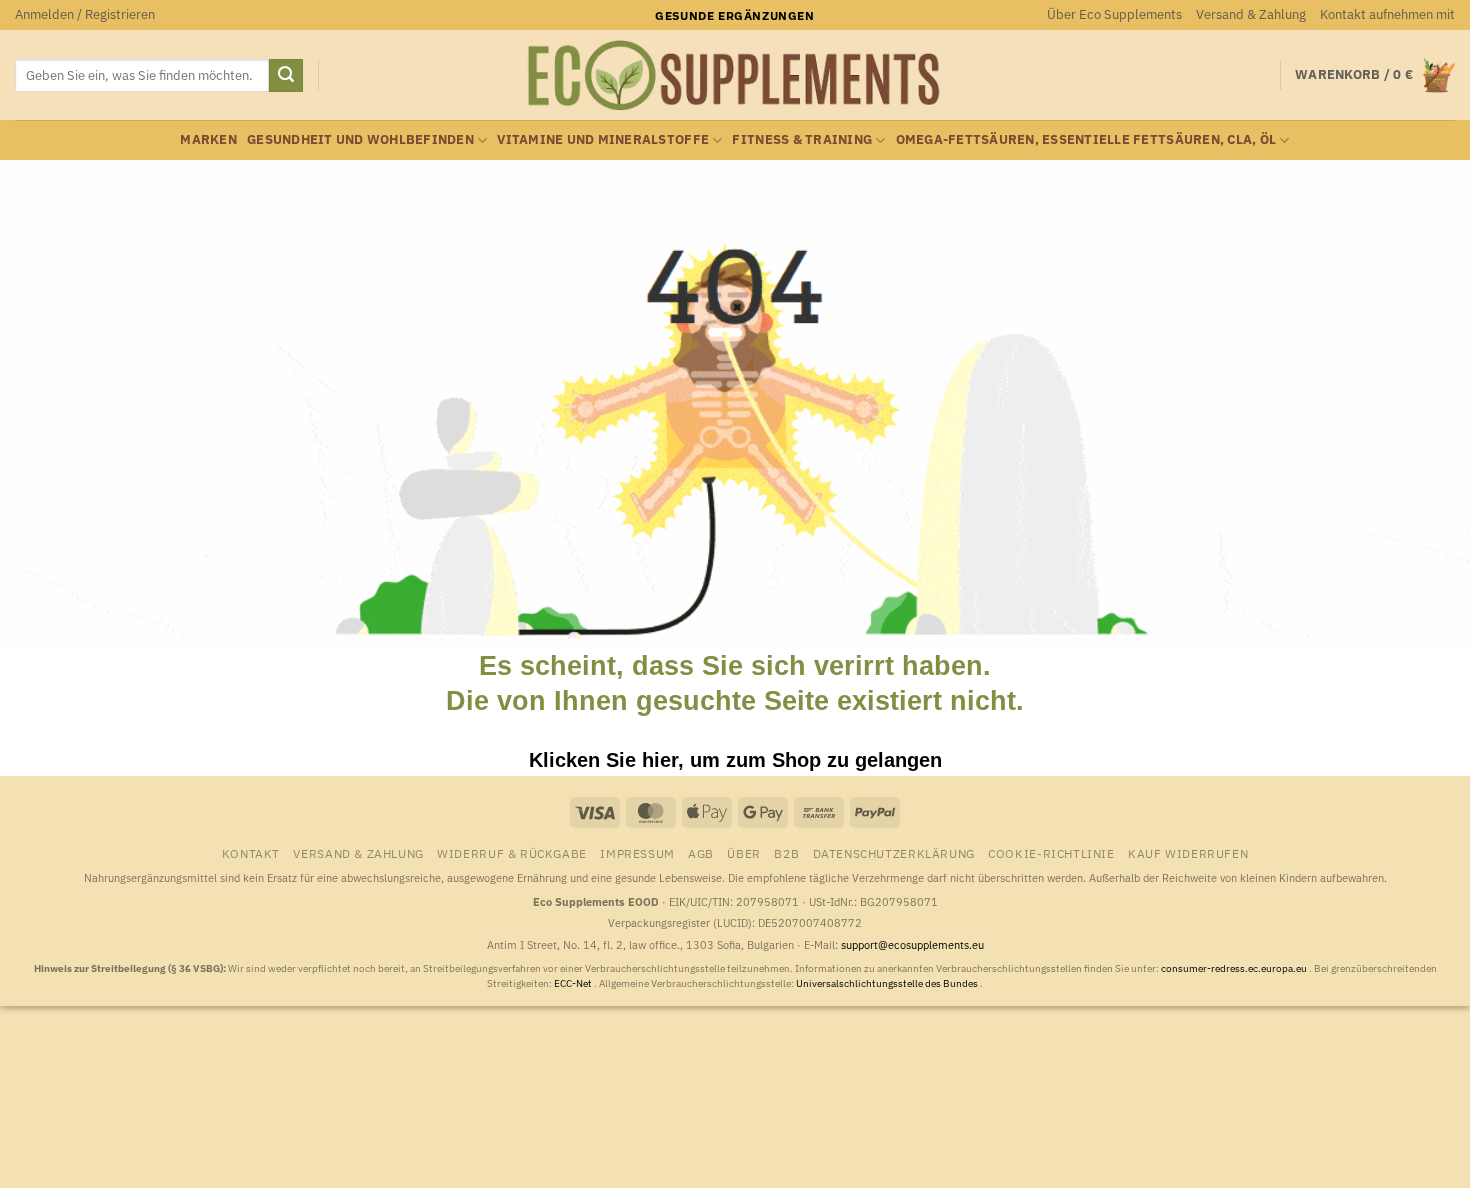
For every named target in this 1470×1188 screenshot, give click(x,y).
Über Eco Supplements (1114, 14)
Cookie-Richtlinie (1051, 853)
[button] (85, 15)
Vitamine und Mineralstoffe (603, 139)
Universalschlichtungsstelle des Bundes (888, 983)
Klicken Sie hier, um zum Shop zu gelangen (735, 760)
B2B (786, 853)
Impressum (637, 853)
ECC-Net (574, 983)
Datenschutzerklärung (894, 853)
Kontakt (251, 853)
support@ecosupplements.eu (912, 945)
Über (743, 853)
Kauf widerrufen (1188, 853)
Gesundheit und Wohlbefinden (360, 139)
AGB (701, 853)
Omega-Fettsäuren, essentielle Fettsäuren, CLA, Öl (1086, 139)
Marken (208, 139)
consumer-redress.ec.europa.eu (1235, 968)
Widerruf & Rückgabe (512, 853)
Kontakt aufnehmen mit (1387, 14)
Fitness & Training (802, 139)
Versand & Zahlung (1251, 14)
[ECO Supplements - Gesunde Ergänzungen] (735, 76)
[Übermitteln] (286, 76)
